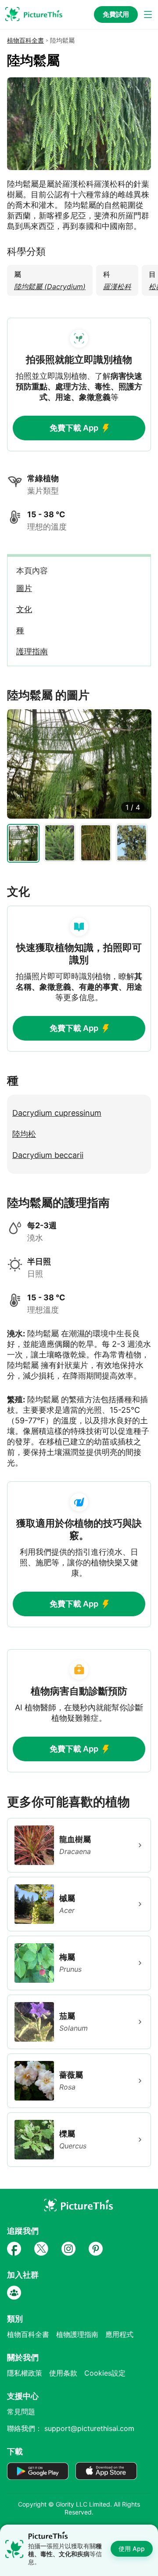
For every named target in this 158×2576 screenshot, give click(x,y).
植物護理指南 (77, 2334)
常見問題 (21, 2412)
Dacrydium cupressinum (57, 1113)
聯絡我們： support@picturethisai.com (71, 2428)
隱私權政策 (25, 2373)
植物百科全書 (25, 40)
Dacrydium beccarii (48, 1155)
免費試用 (116, 14)
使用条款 (63, 2373)
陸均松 (24, 1134)
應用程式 (119, 2334)
